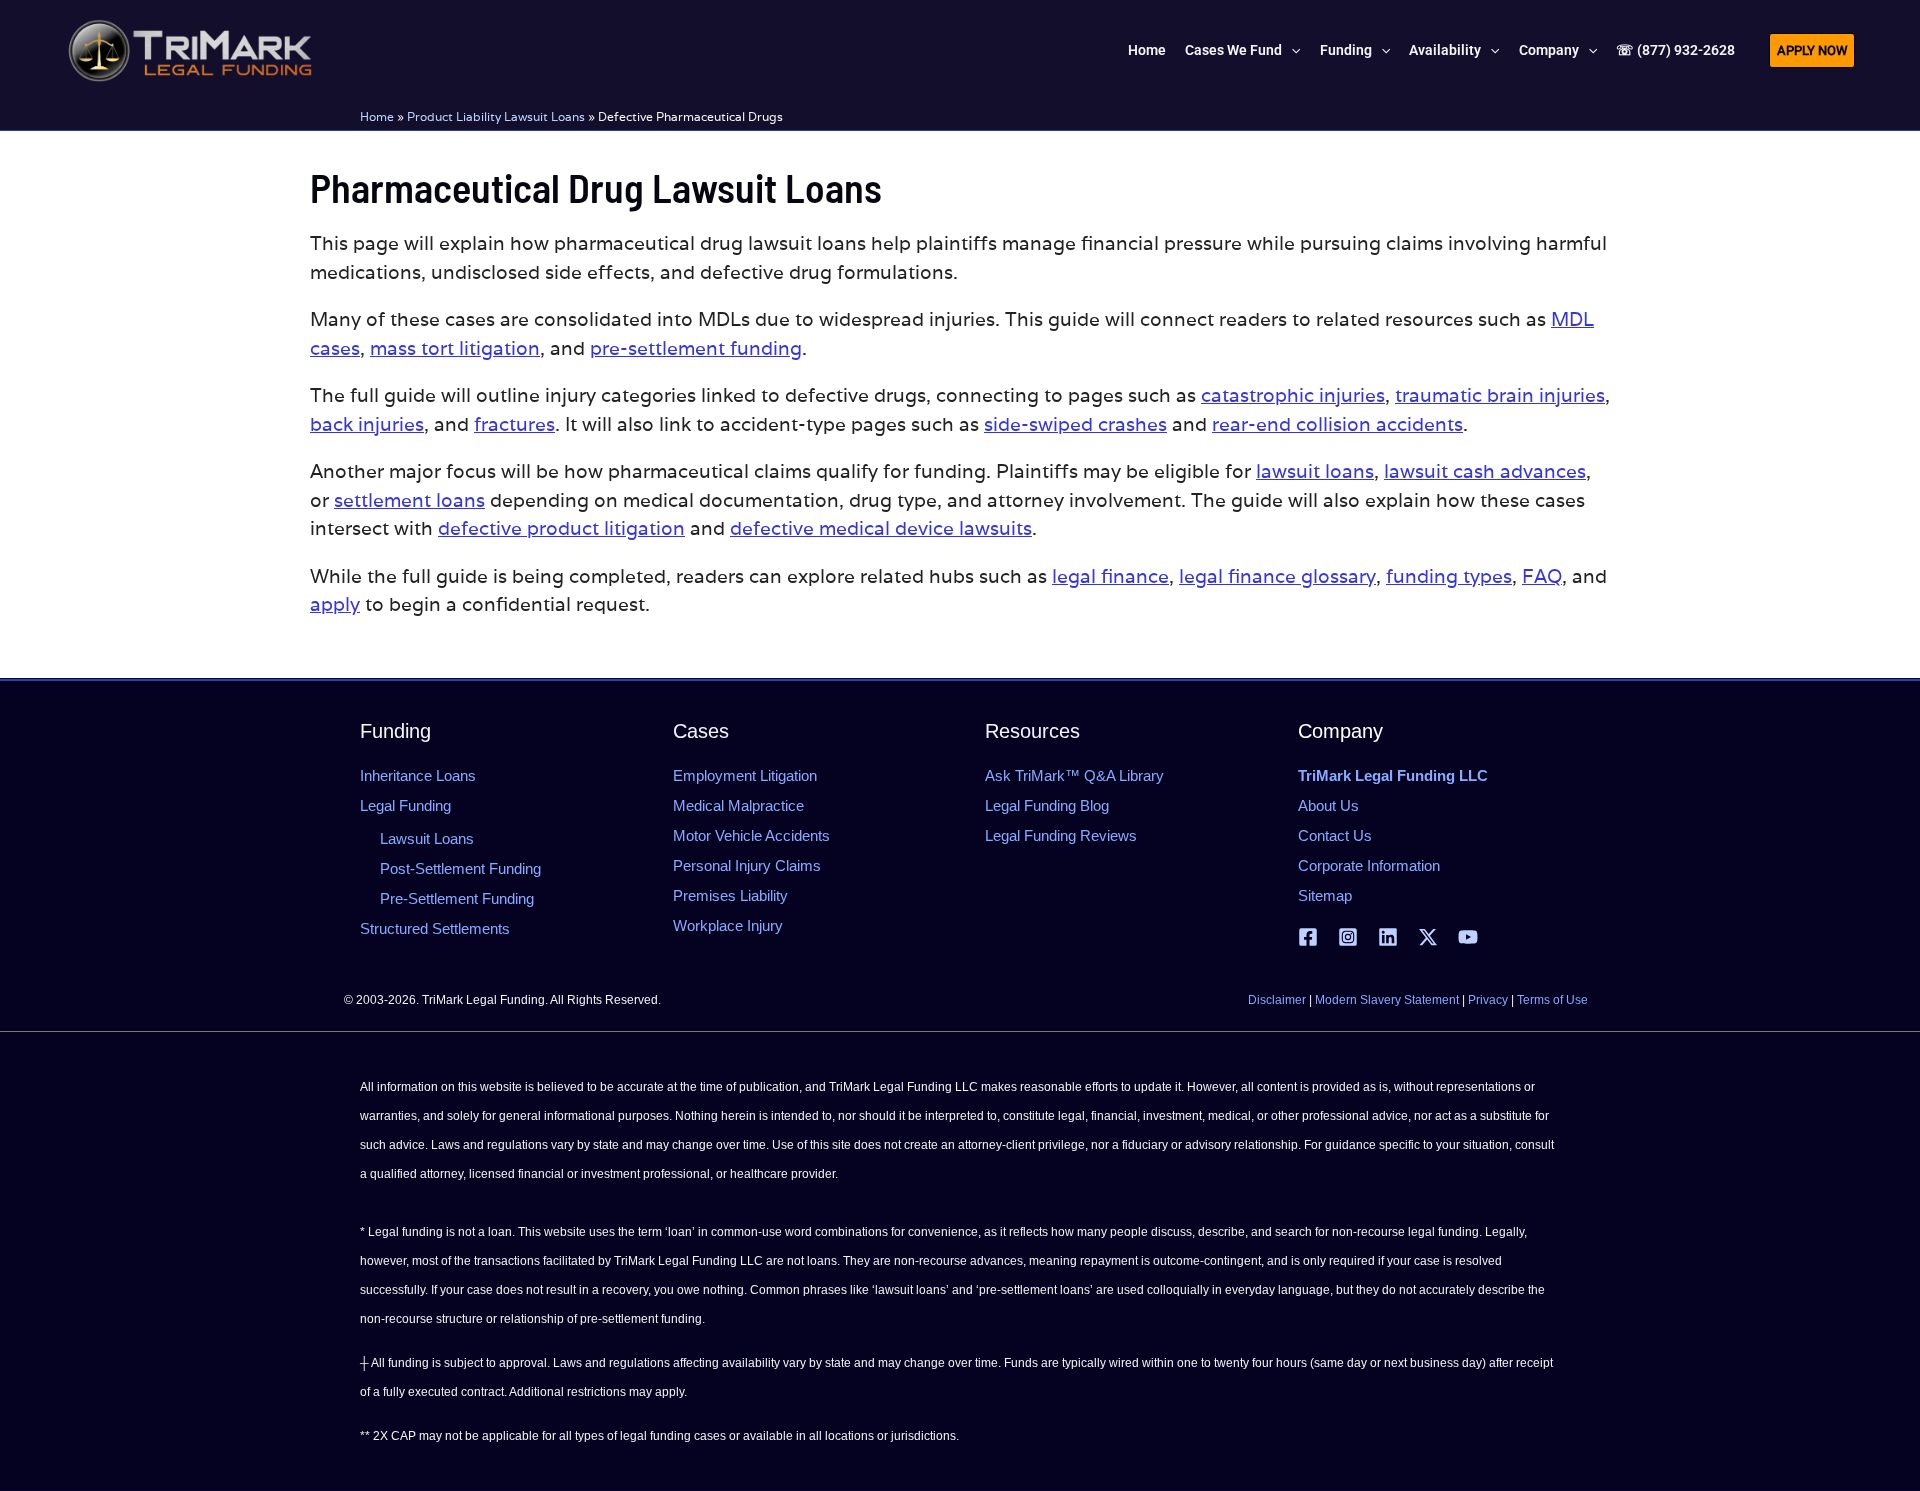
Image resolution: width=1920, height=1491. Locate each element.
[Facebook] (1308, 937)
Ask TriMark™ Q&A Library (1074, 775)
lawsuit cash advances (1485, 471)
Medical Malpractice (738, 805)
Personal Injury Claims (747, 865)
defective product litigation (561, 528)
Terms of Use (1552, 1000)
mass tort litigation (455, 348)
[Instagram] (1348, 937)
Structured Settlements (435, 928)
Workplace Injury (728, 925)
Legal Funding (405, 805)
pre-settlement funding (696, 348)
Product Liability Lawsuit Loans (496, 116)
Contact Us (1335, 835)
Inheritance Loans (418, 775)
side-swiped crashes (1075, 424)
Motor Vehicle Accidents (751, 835)
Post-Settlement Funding (460, 868)
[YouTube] (1468, 937)
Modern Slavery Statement (1387, 1000)
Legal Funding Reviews (1061, 835)
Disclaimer (1277, 1000)
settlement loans (409, 500)
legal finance (1110, 576)
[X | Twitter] (1428, 937)
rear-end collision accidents (1337, 424)
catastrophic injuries (1293, 395)
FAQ (1542, 576)
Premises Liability (730, 895)
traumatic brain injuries (1500, 395)
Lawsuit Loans (427, 838)
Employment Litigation (745, 775)
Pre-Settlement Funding (457, 898)
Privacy (1488, 1000)
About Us (1328, 805)
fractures (514, 424)
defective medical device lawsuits (881, 528)
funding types (1449, 576)
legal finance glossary (1277, 576)
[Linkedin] (1388, 937)
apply (335, 604)
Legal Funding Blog (1047, 805)
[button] (1291, 50)
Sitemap (1325, 895)
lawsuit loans (1315, 471)
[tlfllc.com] (190, 48)
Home (377, 116)
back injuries (367, 424)
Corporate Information (1369, 865)
